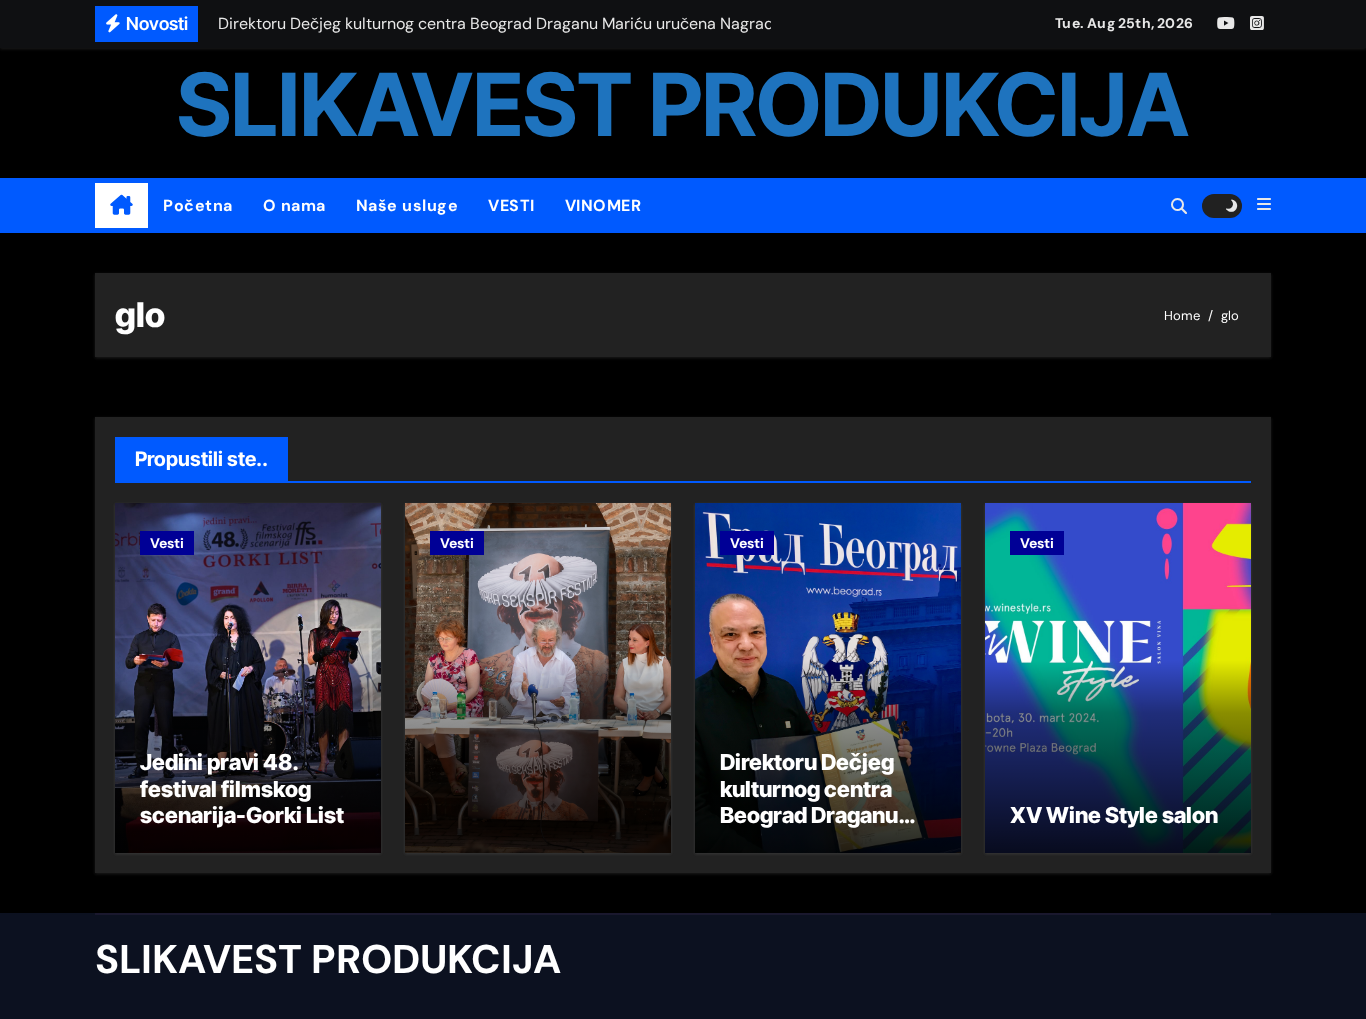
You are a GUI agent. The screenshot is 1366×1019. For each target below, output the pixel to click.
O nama (294, 205)
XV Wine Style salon (1114, 815)
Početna (198, 205)
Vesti (167, 543)
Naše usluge (407, 205)
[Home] (121, 206)
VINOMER (603, 205)
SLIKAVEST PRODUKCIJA (683, 104)
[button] (1264, 205)
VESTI (511, 205)
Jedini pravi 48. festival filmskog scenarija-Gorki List (242, 788)
